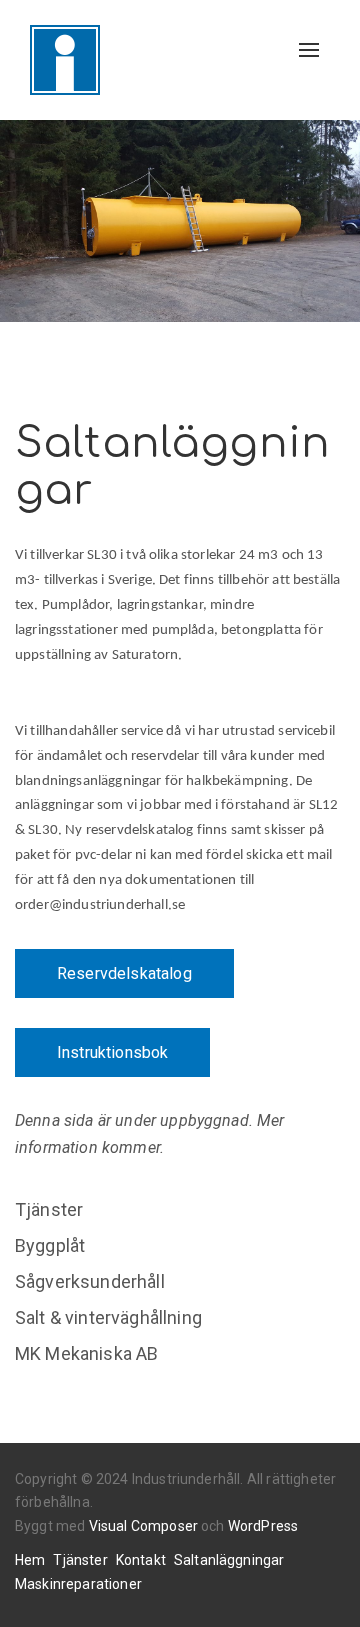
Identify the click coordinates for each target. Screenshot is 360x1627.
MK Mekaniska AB (86, 1353)
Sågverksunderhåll (90, 1281)
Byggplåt (50, 1245)
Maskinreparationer (78, 1584)
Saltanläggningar (229, 1560)
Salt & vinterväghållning (108, 1317)
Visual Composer (143, 1526)
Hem (30, 1560)
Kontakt (141, 1560)
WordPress (263, 1526)
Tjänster (49, 1209)
